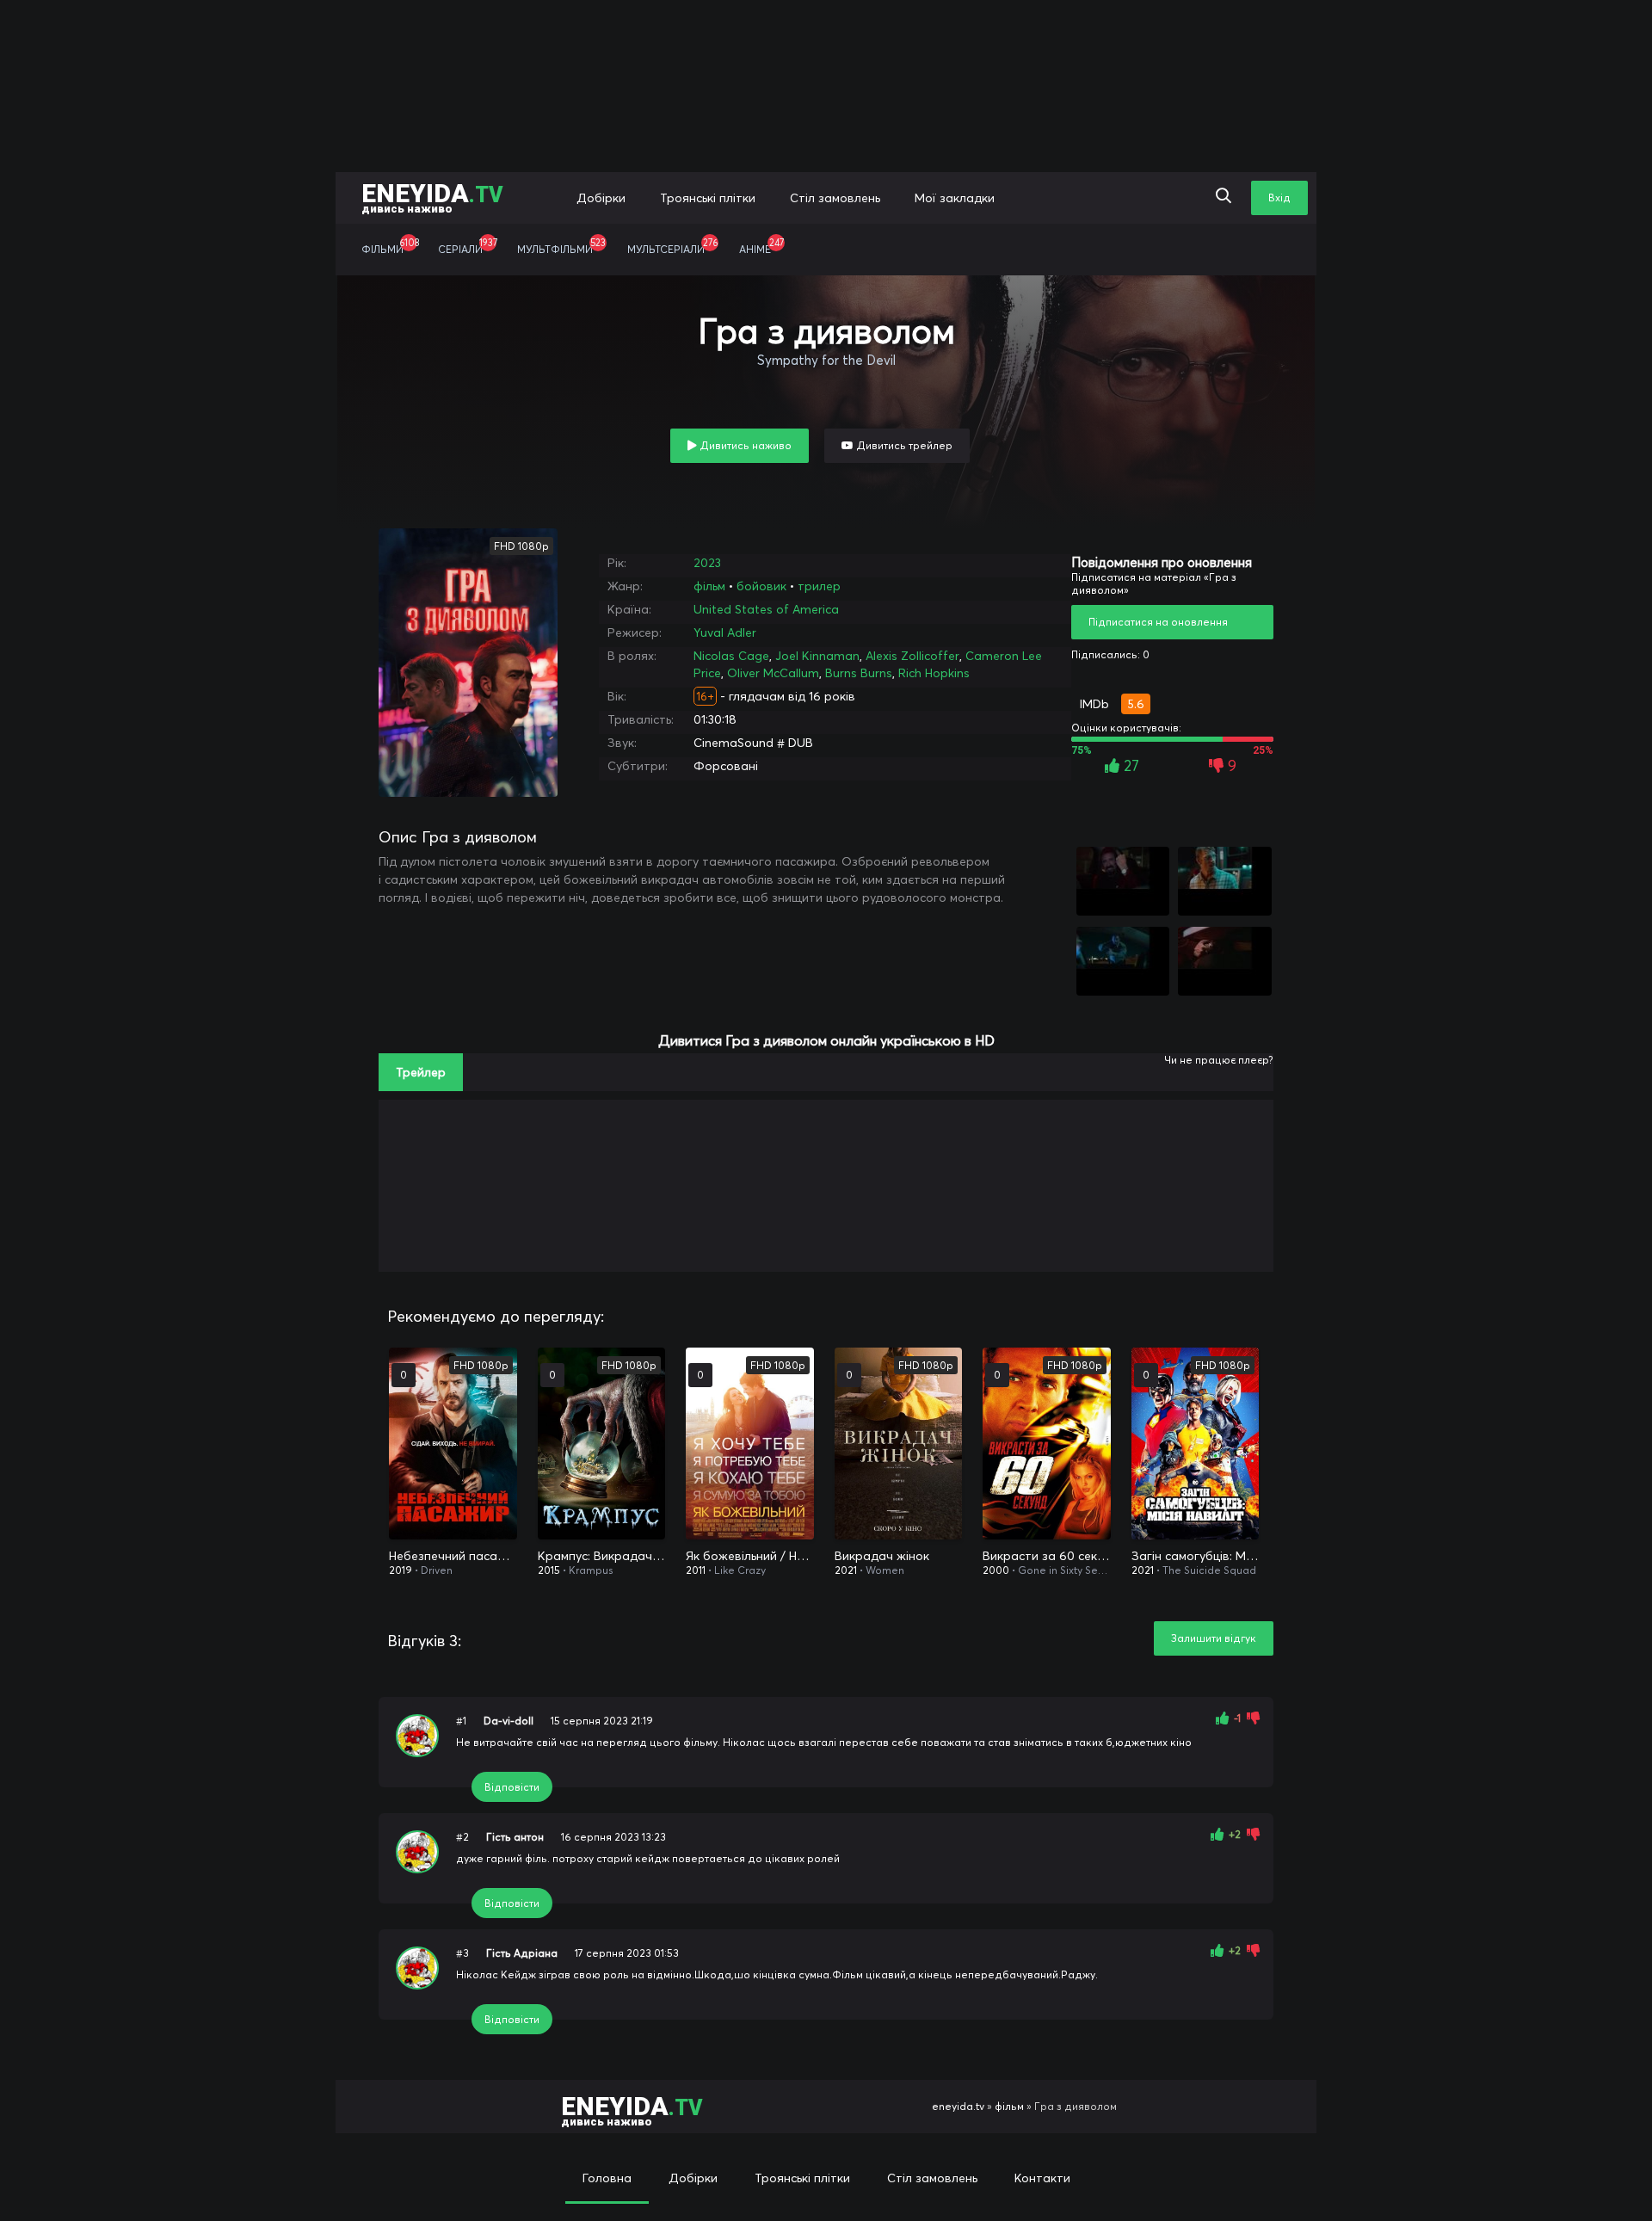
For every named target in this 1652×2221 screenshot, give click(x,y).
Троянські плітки (708, 198)
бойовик (761, 586)
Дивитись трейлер (903, 445)
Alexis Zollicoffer (912, 656)
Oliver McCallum (773, 673)
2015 (549, 1570)
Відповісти (512, 1787)
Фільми (390, 246)
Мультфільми (561, 246)
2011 (696, 1570)
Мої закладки (955, 198)
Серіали (468, 246)
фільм (709, 586)
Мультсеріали (672, 246)
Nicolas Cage (731, 656)
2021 (846, 1570)
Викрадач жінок (882, 1556)
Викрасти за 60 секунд (1047, 1556)
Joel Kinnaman (817, 656)
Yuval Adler (725, 632)
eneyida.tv (958, 2106)
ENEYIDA (432, 197)
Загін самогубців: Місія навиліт (1196, 1556)
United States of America (766, 609)
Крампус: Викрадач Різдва (602, 1556)
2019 (401, 1570)
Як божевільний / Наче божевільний (750, 1556)
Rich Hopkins (934, 673)
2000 (996, 1570)
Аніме (761, 246)
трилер (819, 586)
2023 (707, 563)
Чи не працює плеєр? (1219, 1060)
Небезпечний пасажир (453, 1556)
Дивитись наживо (744, 445)
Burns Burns (859, 673)
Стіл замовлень (835, 198)
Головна (607, 2178)
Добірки (601, 198)
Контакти (1042, 2178)
